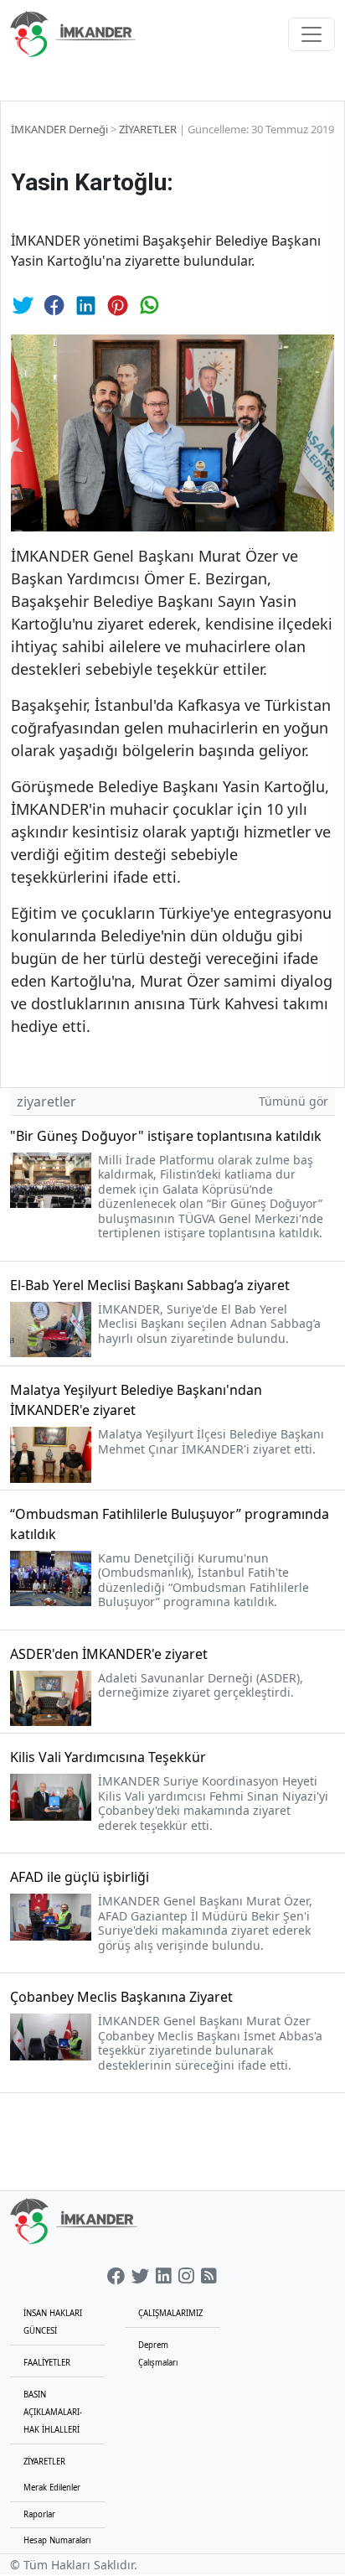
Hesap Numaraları (57, 2540)
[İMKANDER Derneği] (73, 34)
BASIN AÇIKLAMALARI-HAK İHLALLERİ (53, 2412)
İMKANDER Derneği (59, 129)
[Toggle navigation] (312, 34)
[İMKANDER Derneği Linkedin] (164, 2277)
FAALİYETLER (47, 2363)
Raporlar (39, 2514)
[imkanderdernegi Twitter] (140, 2277)
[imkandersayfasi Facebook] (116, 2277)
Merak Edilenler (52, 2488)
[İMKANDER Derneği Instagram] (186, 2277)
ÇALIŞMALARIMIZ (170, 2313)
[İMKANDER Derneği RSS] (209, 2277)
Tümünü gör (294, 1101)
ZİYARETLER (148, 129)
